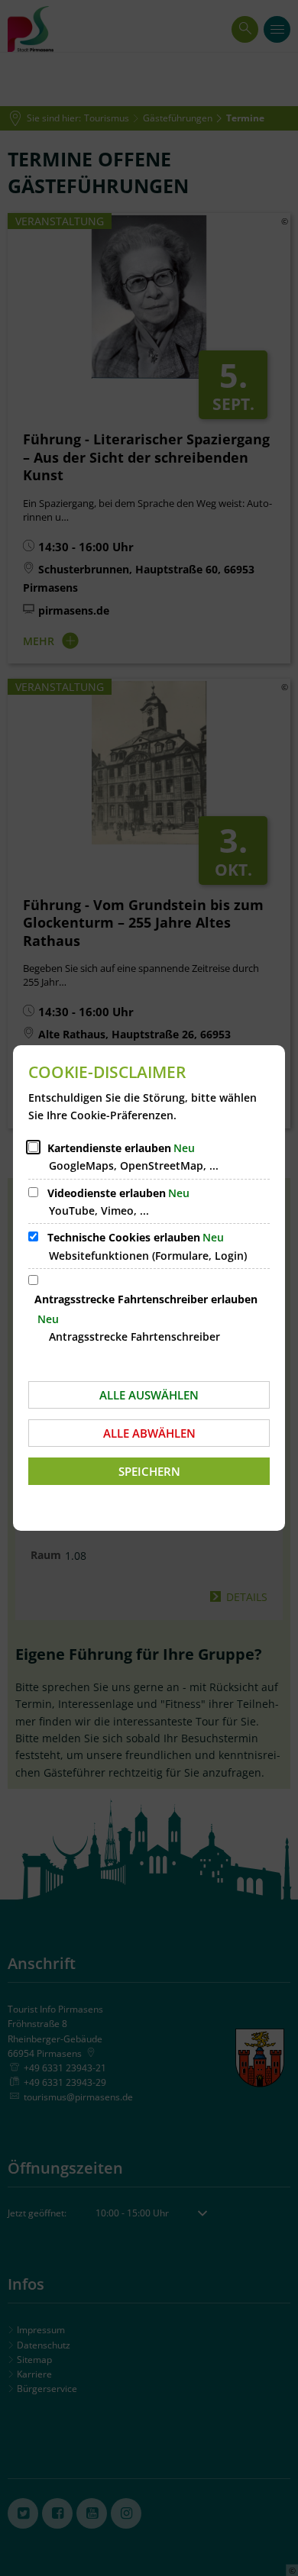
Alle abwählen (149, 1433)
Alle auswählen (149, 1395)
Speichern (149, 1471)
